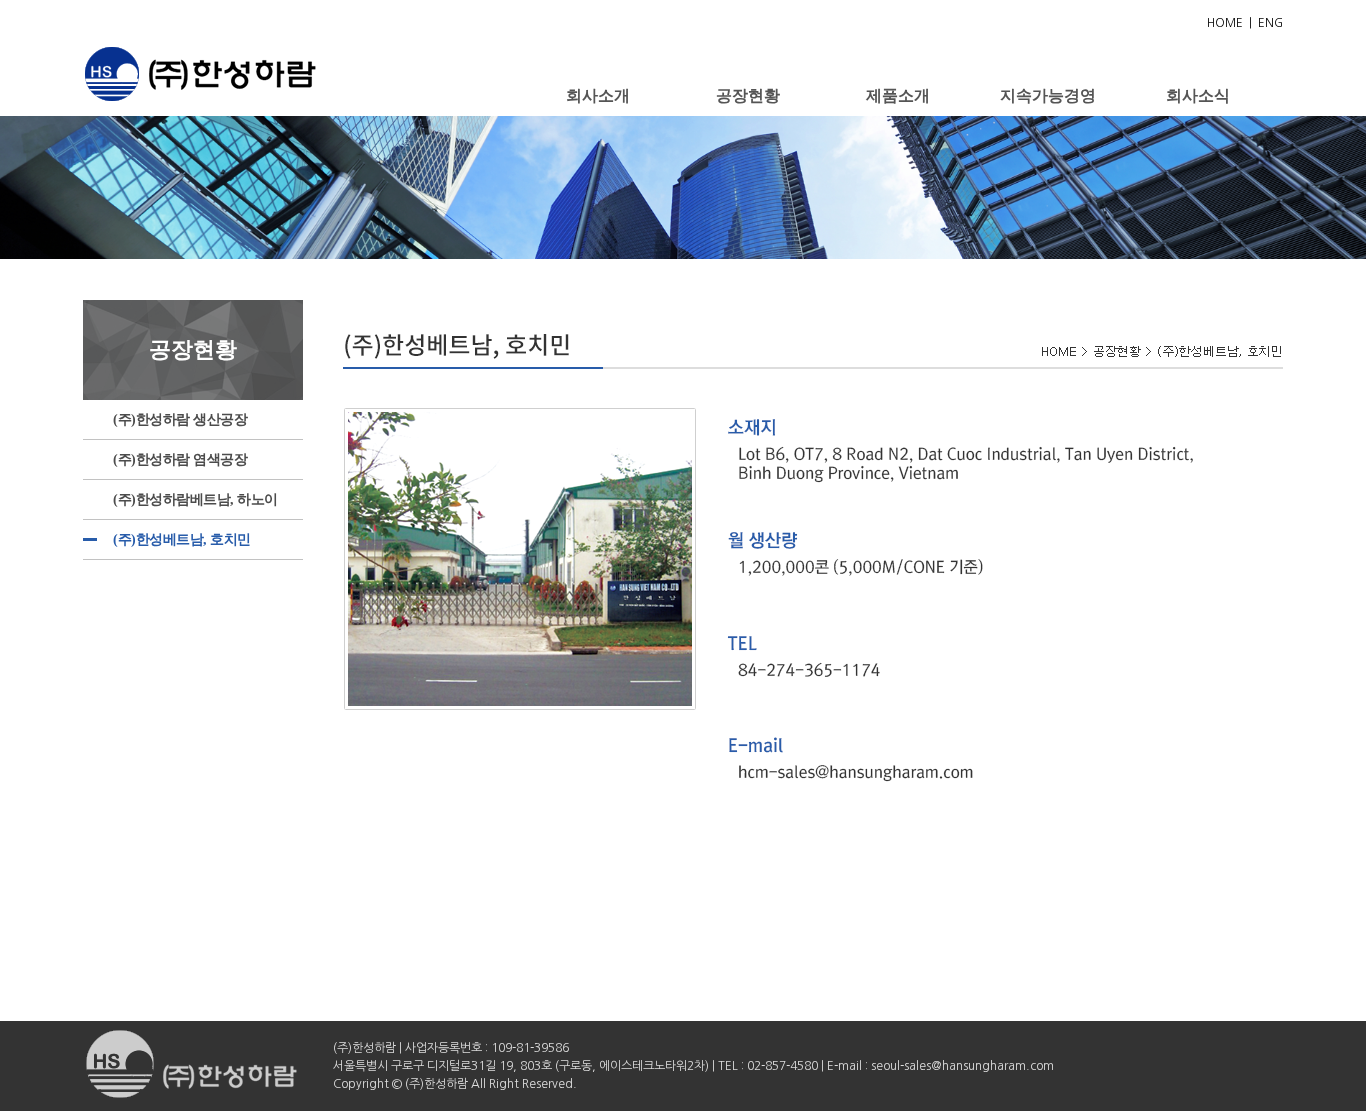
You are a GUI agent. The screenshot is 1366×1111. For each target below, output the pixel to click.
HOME (1225, 23)
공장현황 (748, 95)
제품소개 (898, 95)
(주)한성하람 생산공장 (180, 419)
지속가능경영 (1048, 95)
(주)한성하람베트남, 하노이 (195, 499)
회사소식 (1198, 95)
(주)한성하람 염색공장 (180, 459)
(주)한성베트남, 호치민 (182, 539)
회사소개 (598, 95)
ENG (1270, 23)
